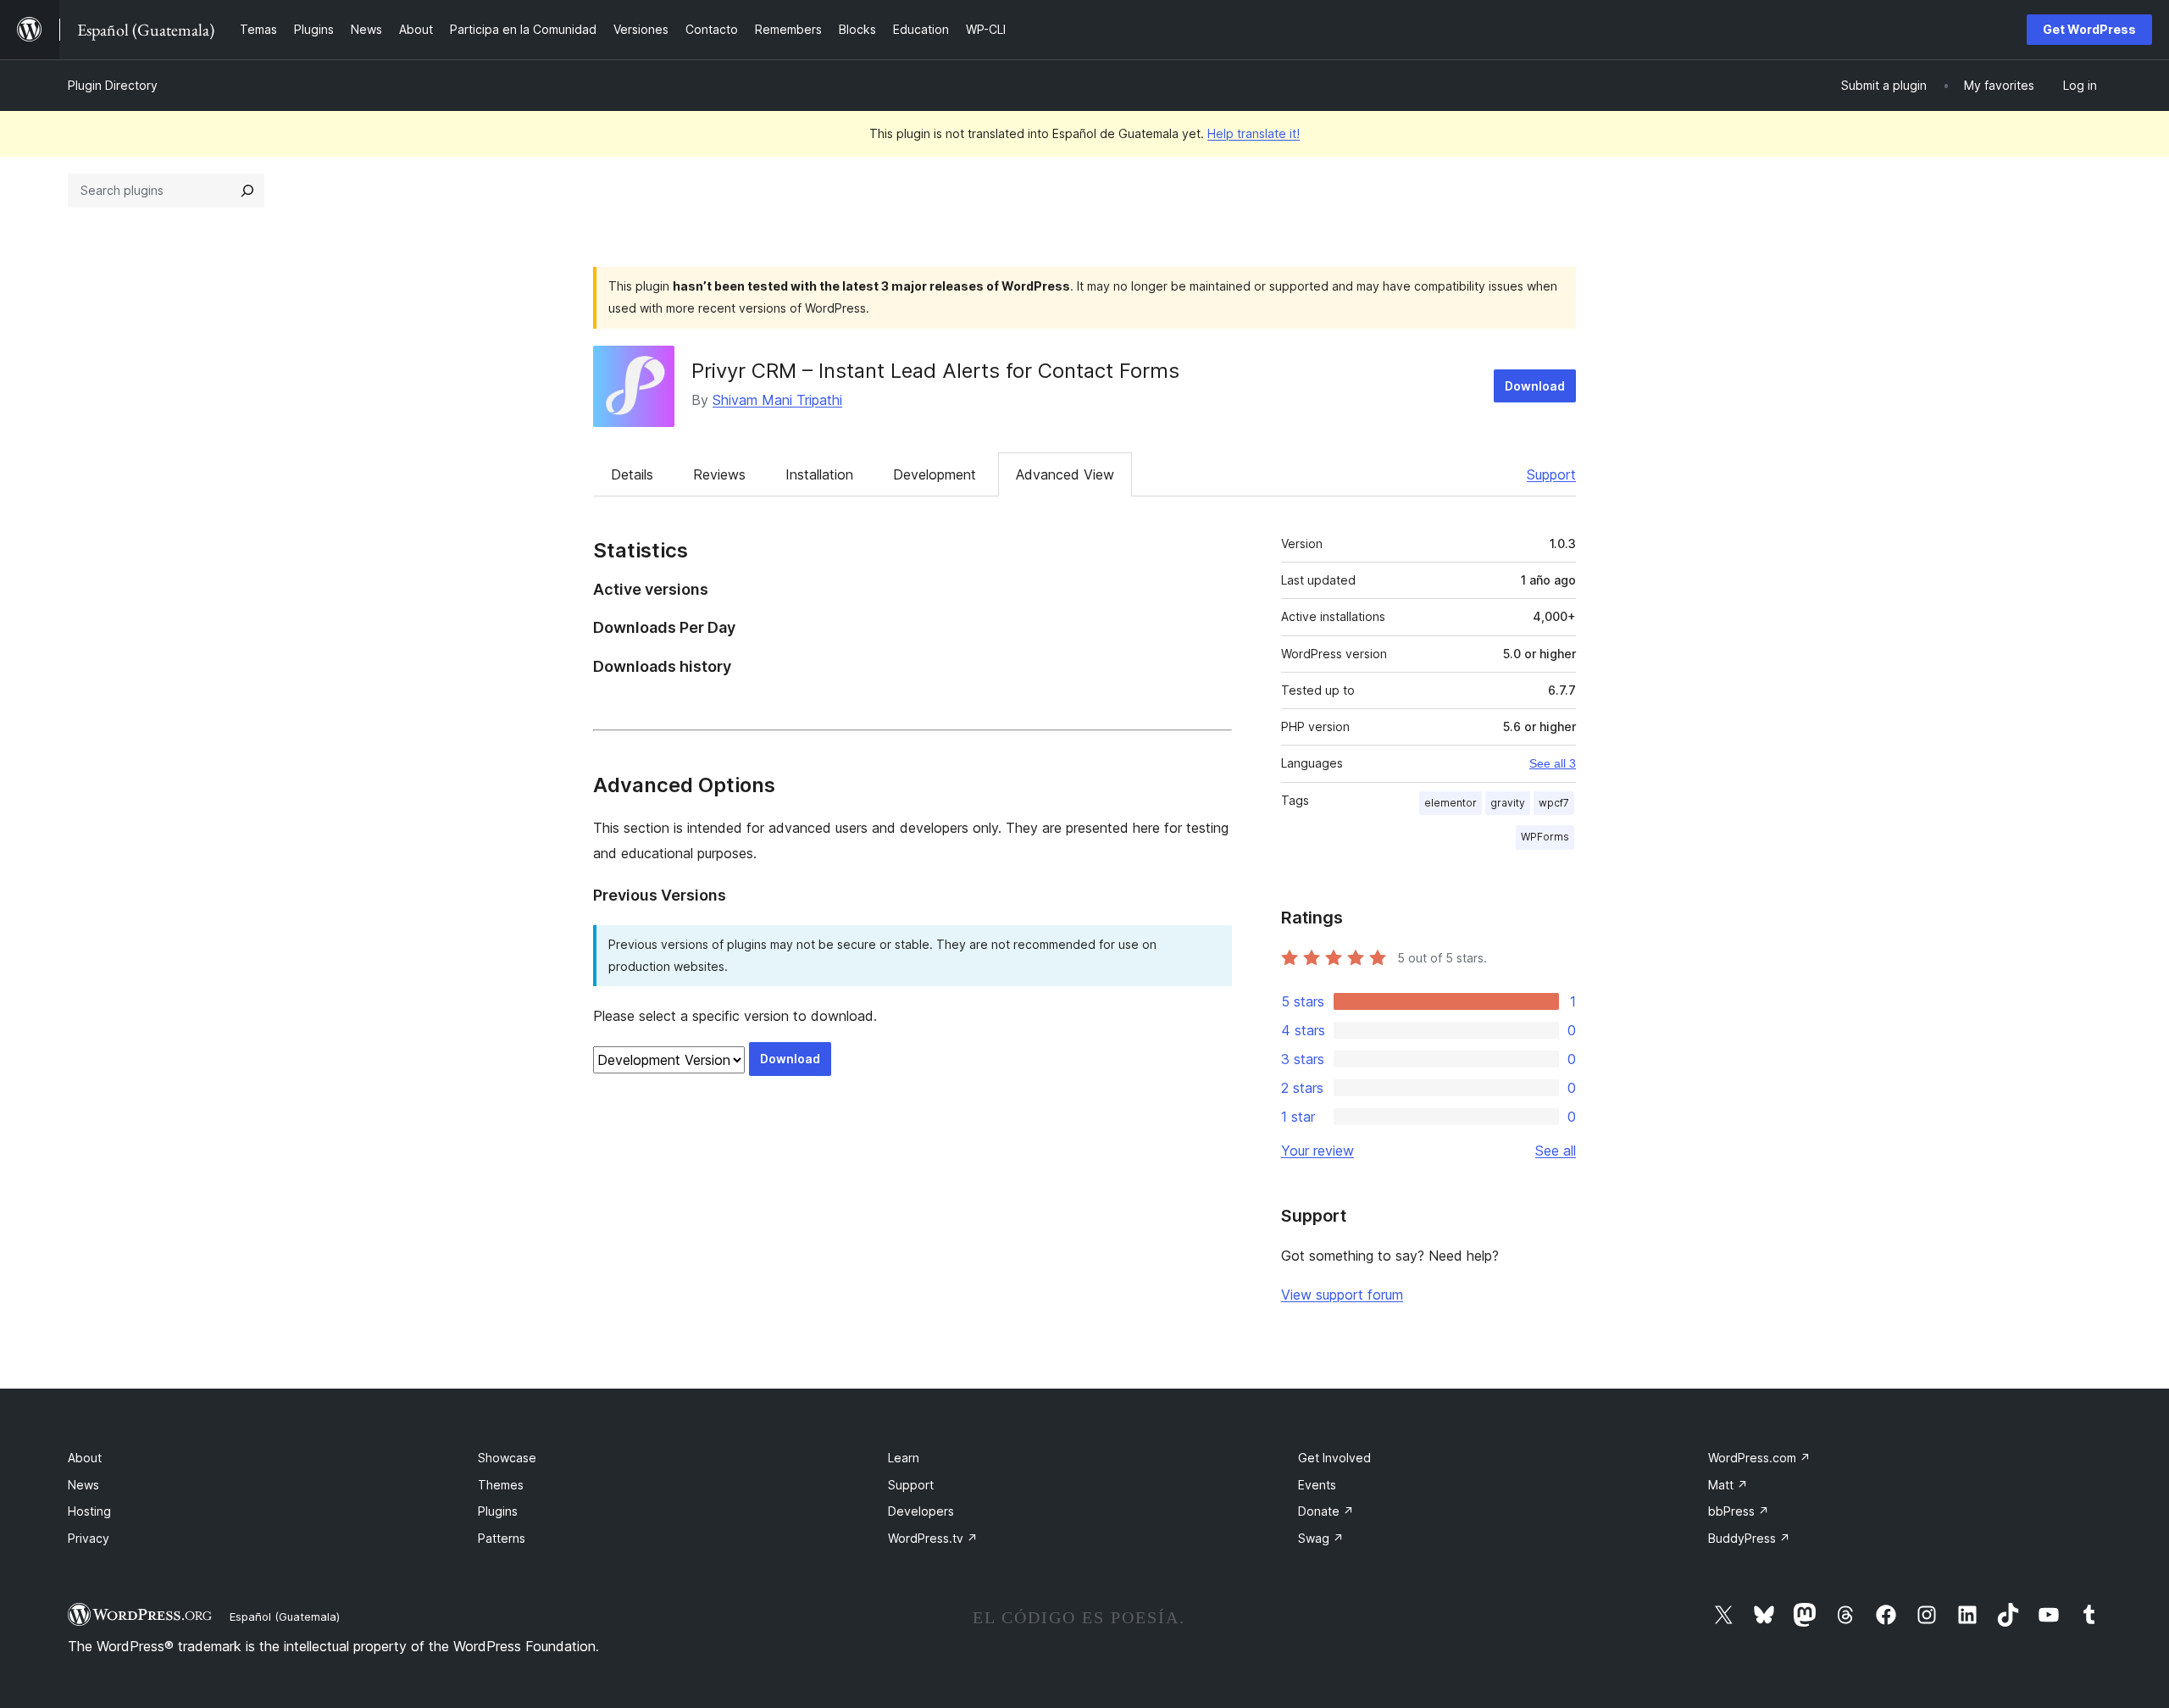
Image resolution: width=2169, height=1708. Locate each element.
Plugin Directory (113, 85)
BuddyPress (1749, 1538)
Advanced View (1065, 474)
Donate (1326, 1511)
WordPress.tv (933, 1538)
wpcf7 (1554, 803)
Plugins (498, 1511)
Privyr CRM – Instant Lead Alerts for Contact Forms (935, 371)
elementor (1451, 803)
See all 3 (1553, 763)
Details (632, 474)
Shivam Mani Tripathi (777, 400)
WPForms (1545, 837)
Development (935, 474)
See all (1556, 1151)
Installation (819, 474)
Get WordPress (2089, 29)
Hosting (89, 1511)
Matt (1728, 1485)
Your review (1317, 1151)
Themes (501, 1485)
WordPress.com (1759, 1458)
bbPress (1739, 1511)
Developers (921, 1511)
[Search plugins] (247, 191)
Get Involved (1334, 1458)
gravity (1508, 803)
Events (1317, 1485)
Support (1551, 474)
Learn (904, 1458)
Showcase (507, 1458)
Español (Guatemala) (285, 1616)
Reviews (719, 474)
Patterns (502, 1538)
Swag (1321, 1538)
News (83, 1485)
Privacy (89, 1538)
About (85, 1458)
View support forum (1342, 1295)
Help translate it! (1254, 133)
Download (1535, 386)
